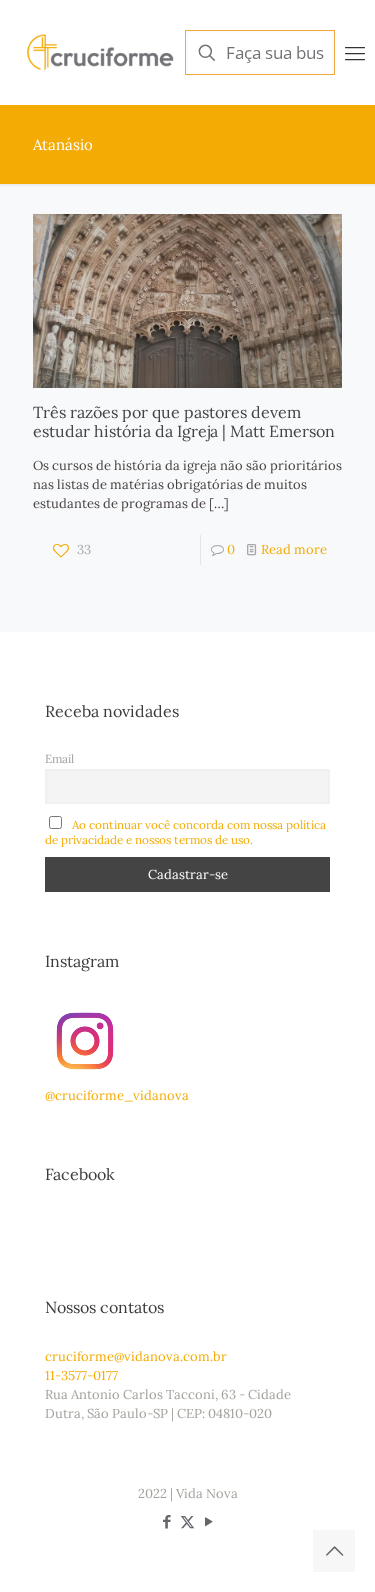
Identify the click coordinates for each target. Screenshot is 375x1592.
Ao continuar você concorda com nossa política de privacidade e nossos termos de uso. (185, 832)
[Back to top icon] (334, 1551)
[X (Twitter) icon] (187, 1521)
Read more (294, 549)
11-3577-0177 (81, 1375)
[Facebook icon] (166, 1521)
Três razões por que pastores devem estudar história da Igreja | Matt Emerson (184, 421)
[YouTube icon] (208, 1521)
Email (59, 758)
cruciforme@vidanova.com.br (136, 1356)
